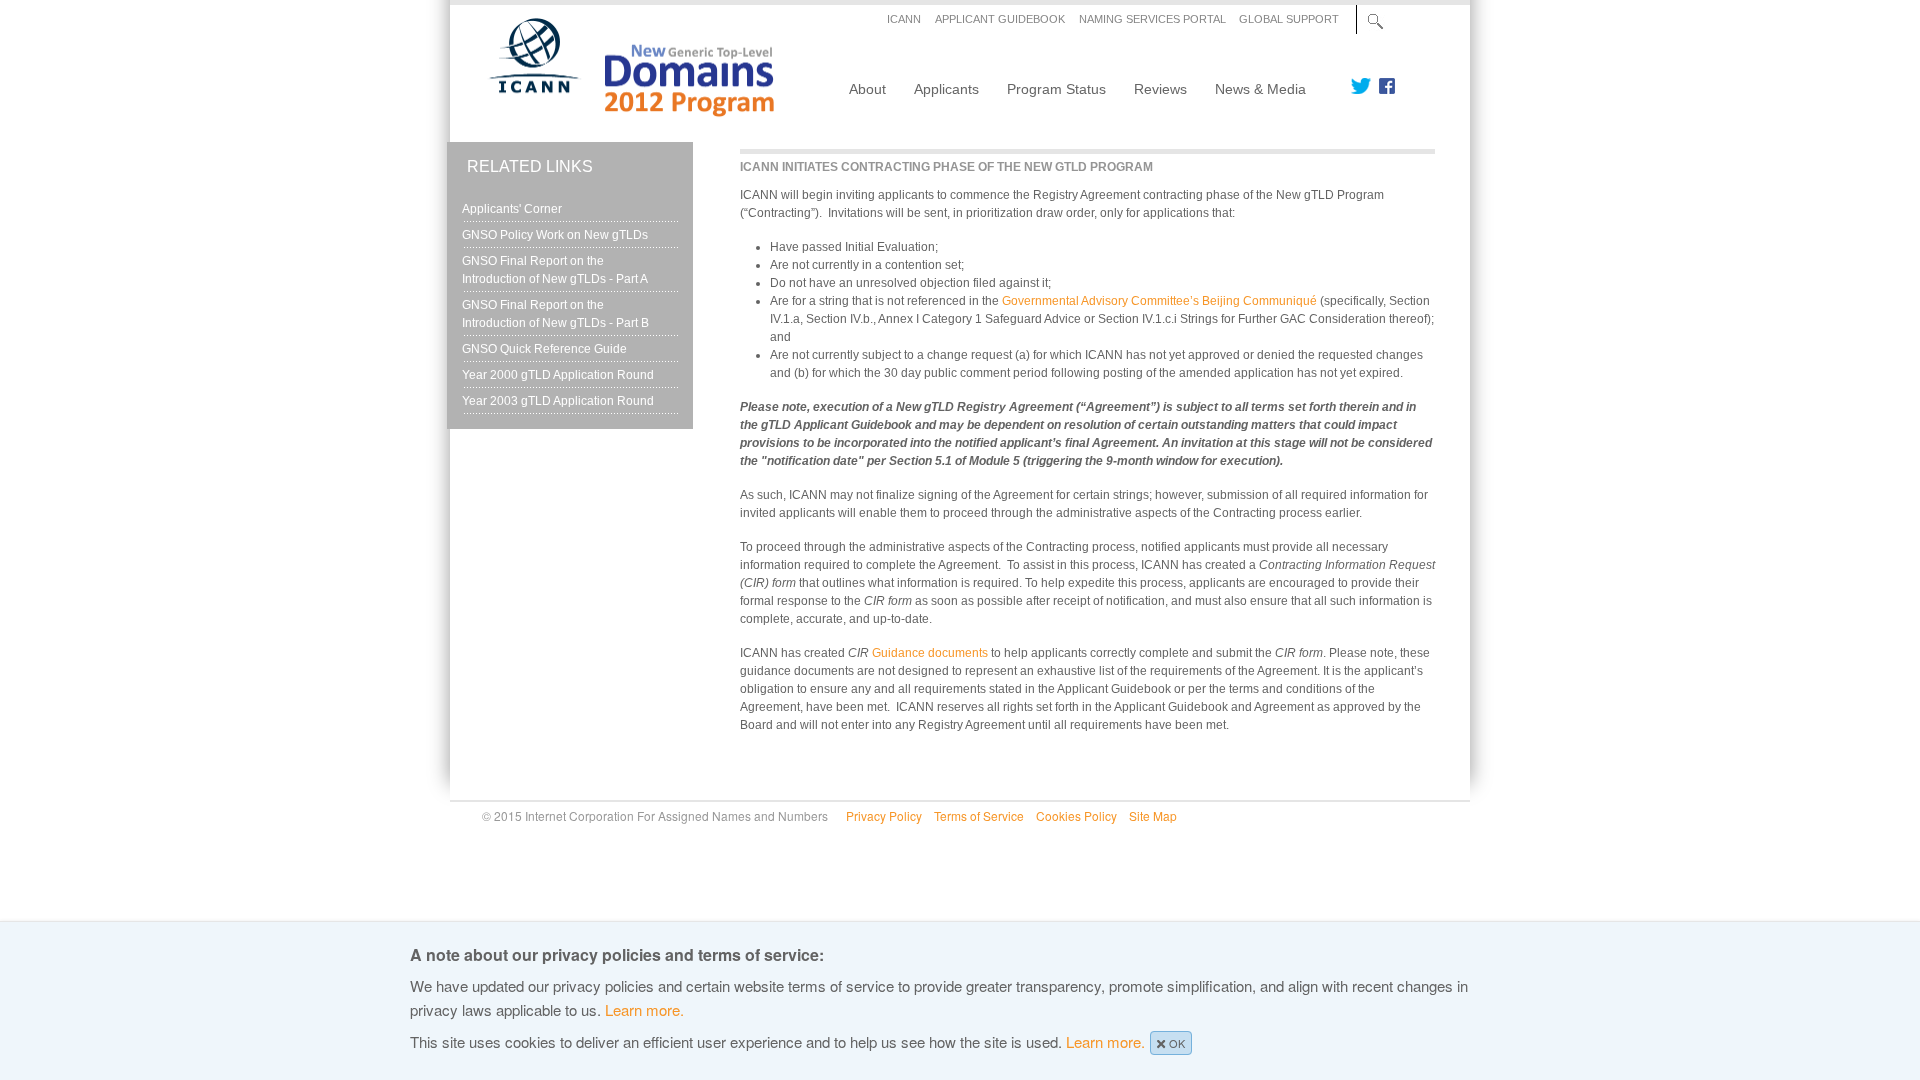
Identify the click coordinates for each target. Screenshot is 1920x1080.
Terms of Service (979, 815)
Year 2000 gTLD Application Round (558, 375)
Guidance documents (930, 653)
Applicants (946, 89)
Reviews (1160, 89)
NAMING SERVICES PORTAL (1152, 19)
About (867, 89)
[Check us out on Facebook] (1383, 86)
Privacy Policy (884, 815)
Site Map (1153, 815)
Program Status (1056, 89)
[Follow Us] (1360, 86)
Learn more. (644, 1009)
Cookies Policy (1076, 815)
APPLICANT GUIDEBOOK (1000, 19)
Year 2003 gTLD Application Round (558, 401)
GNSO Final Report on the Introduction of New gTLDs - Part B (555, 314)
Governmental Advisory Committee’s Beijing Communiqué (1159, 301)
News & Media (1260, 89)
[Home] (620, 110)
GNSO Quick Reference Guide (544, 349)
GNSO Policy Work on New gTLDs (555, 235)
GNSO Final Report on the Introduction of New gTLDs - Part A (555, 270)
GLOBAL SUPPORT (1289, 19)
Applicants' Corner (512, 209)
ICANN (904, 19)
